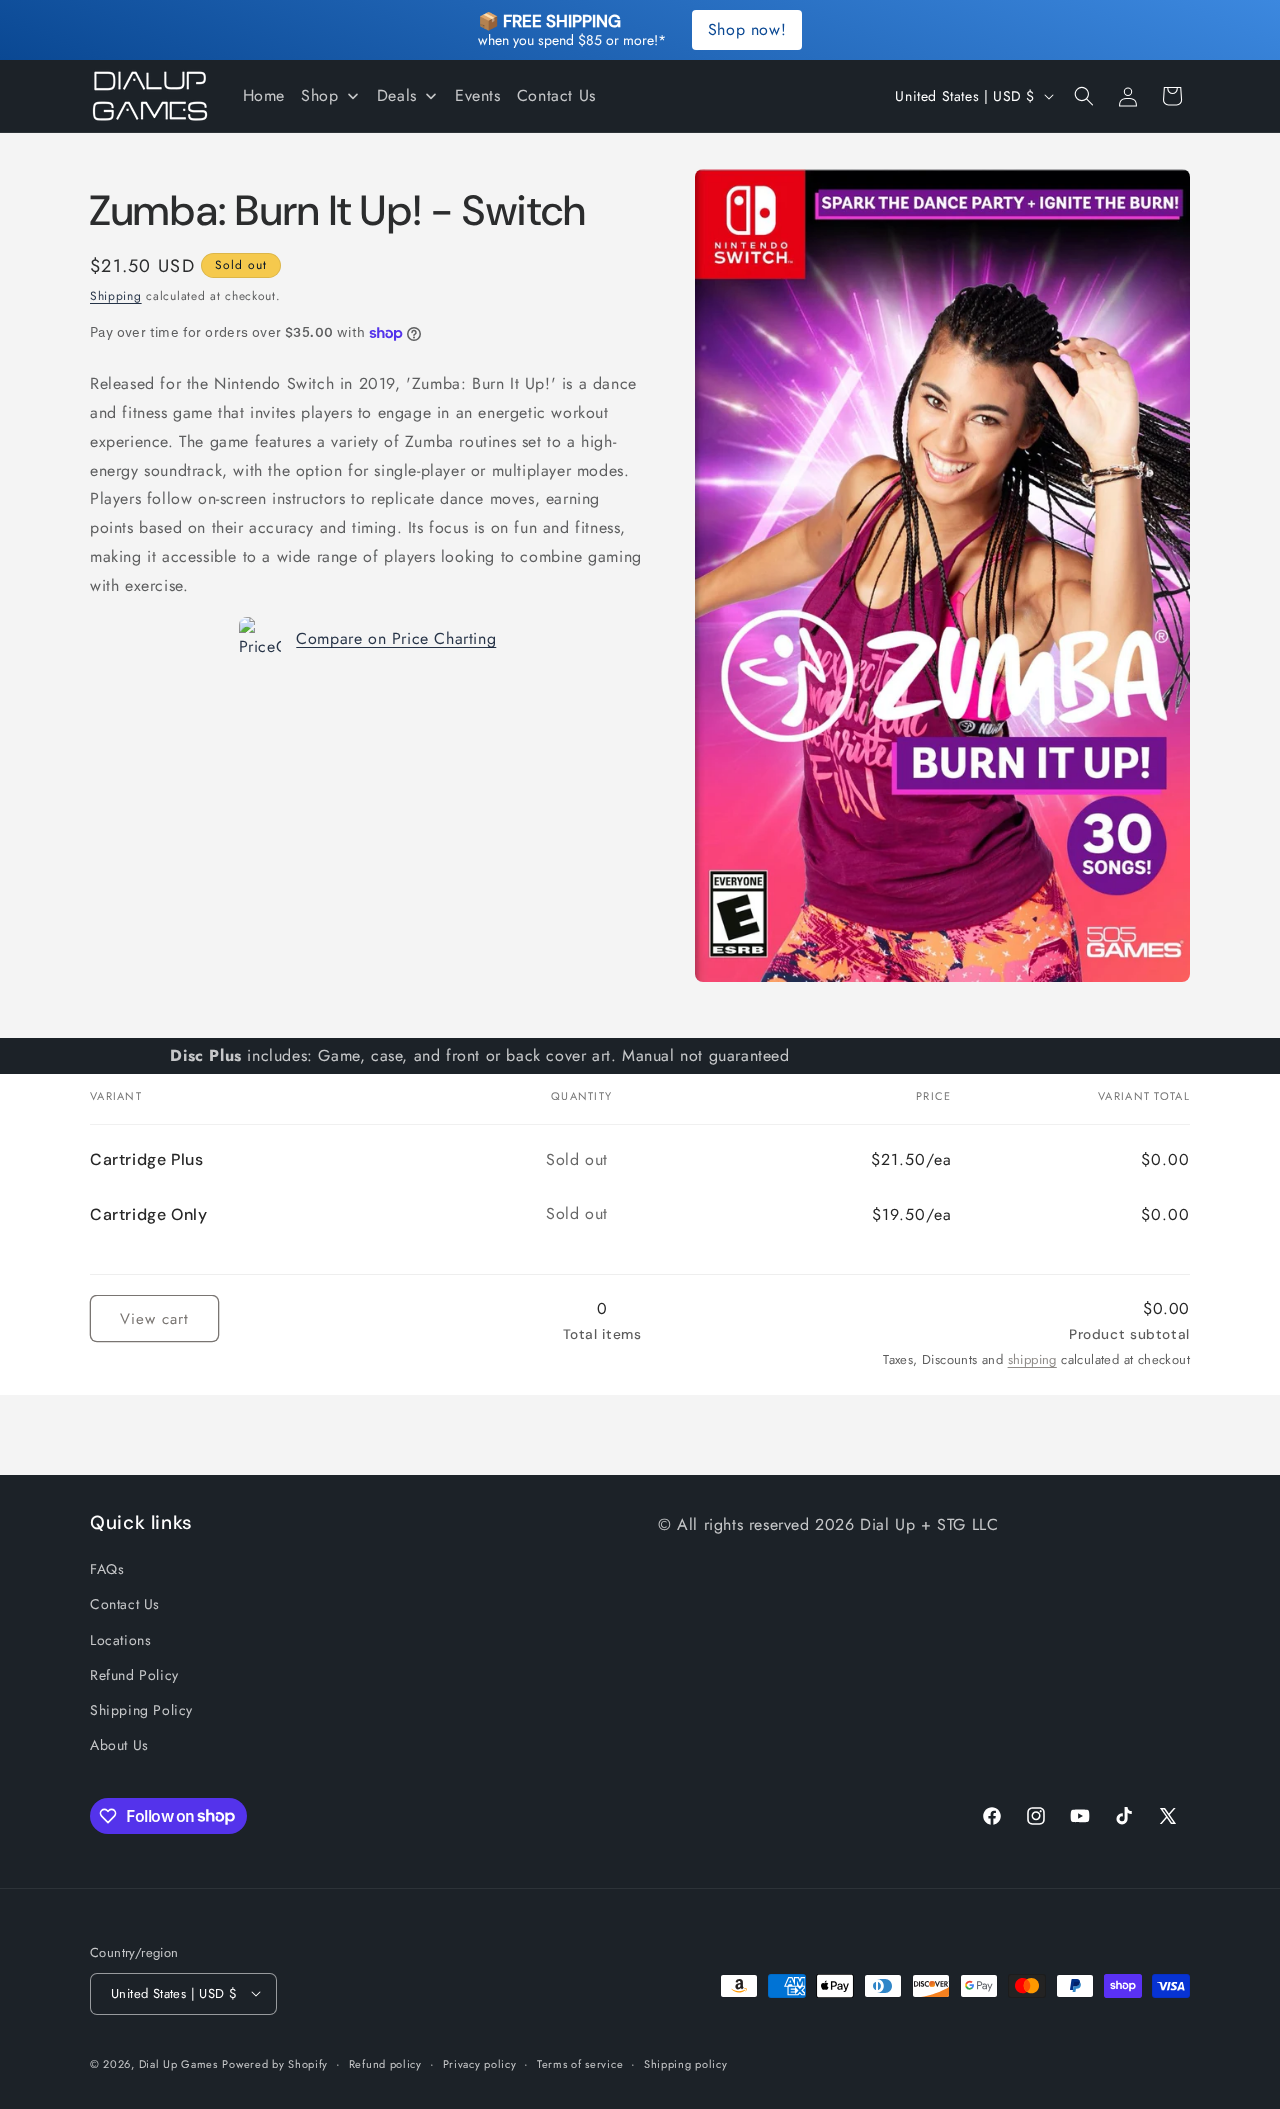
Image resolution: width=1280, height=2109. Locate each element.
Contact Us (125, 1605)
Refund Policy (134, 1675)
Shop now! (747, 29)
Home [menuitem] (264, 95)
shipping (1032, 1359)
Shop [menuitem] (319, 95)
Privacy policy (480, 2063)
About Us (119, 1745)
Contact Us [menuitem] (556, 95)
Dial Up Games (178, 2063)
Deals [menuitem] (397, 95)
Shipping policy (686, 2063)
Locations (120, 1640)
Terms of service (580, 2063)
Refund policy (385, 2063)
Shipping (116, 296)
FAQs (107, 1569)
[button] (1084, 96)
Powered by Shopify (275, 2063)
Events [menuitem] (478, 95)
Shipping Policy (141, 1710)
